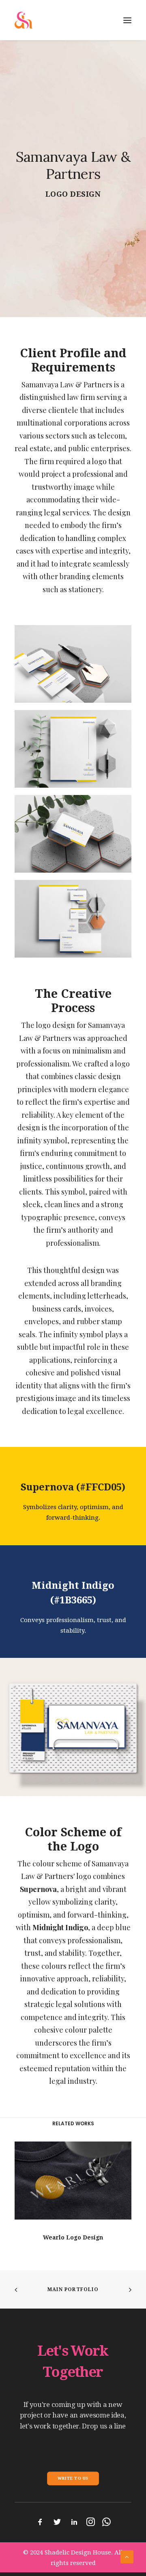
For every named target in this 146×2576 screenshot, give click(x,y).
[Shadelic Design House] (24, 20)
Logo (57, 194)
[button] (73, 2181)
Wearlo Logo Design (73, 2237)
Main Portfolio (73, 2289)
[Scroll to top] (127, 2556)
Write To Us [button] (73, 2478)
